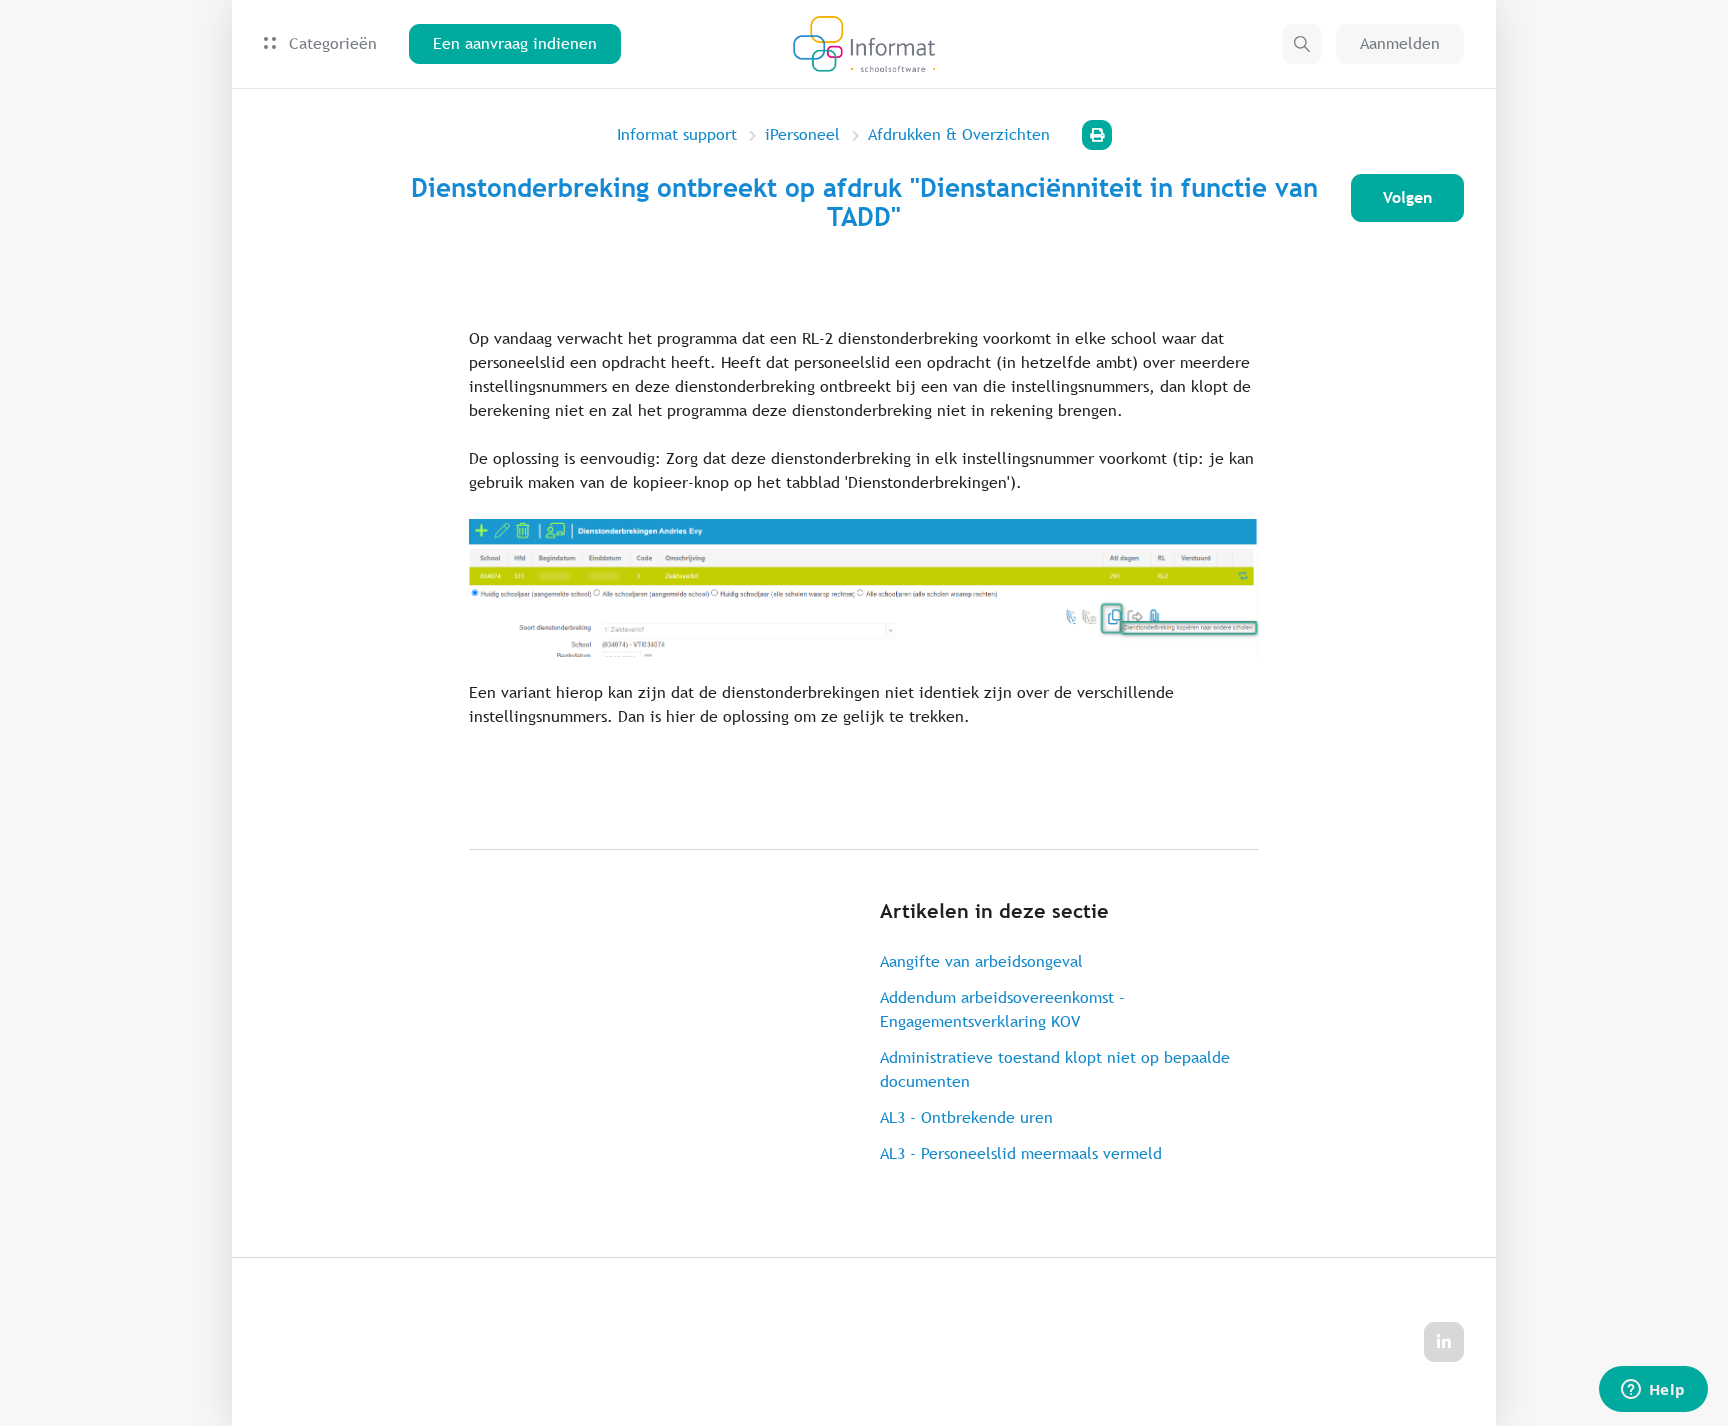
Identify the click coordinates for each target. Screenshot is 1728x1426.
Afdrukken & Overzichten (959, 134)
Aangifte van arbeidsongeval (981, 961)
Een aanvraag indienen (515, 43)
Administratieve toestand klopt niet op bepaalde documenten (1055, 1069)
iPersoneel (802, 134)
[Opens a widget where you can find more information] (1653, 1391)
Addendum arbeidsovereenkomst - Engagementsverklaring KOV (1002, 1009)
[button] (1302, 44)
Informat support (677, 134)
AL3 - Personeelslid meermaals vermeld (1021, 1153)
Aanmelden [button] (1400, 43)
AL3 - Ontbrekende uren (966, 1117)
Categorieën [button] (330, 43)
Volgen (1407, 197)
